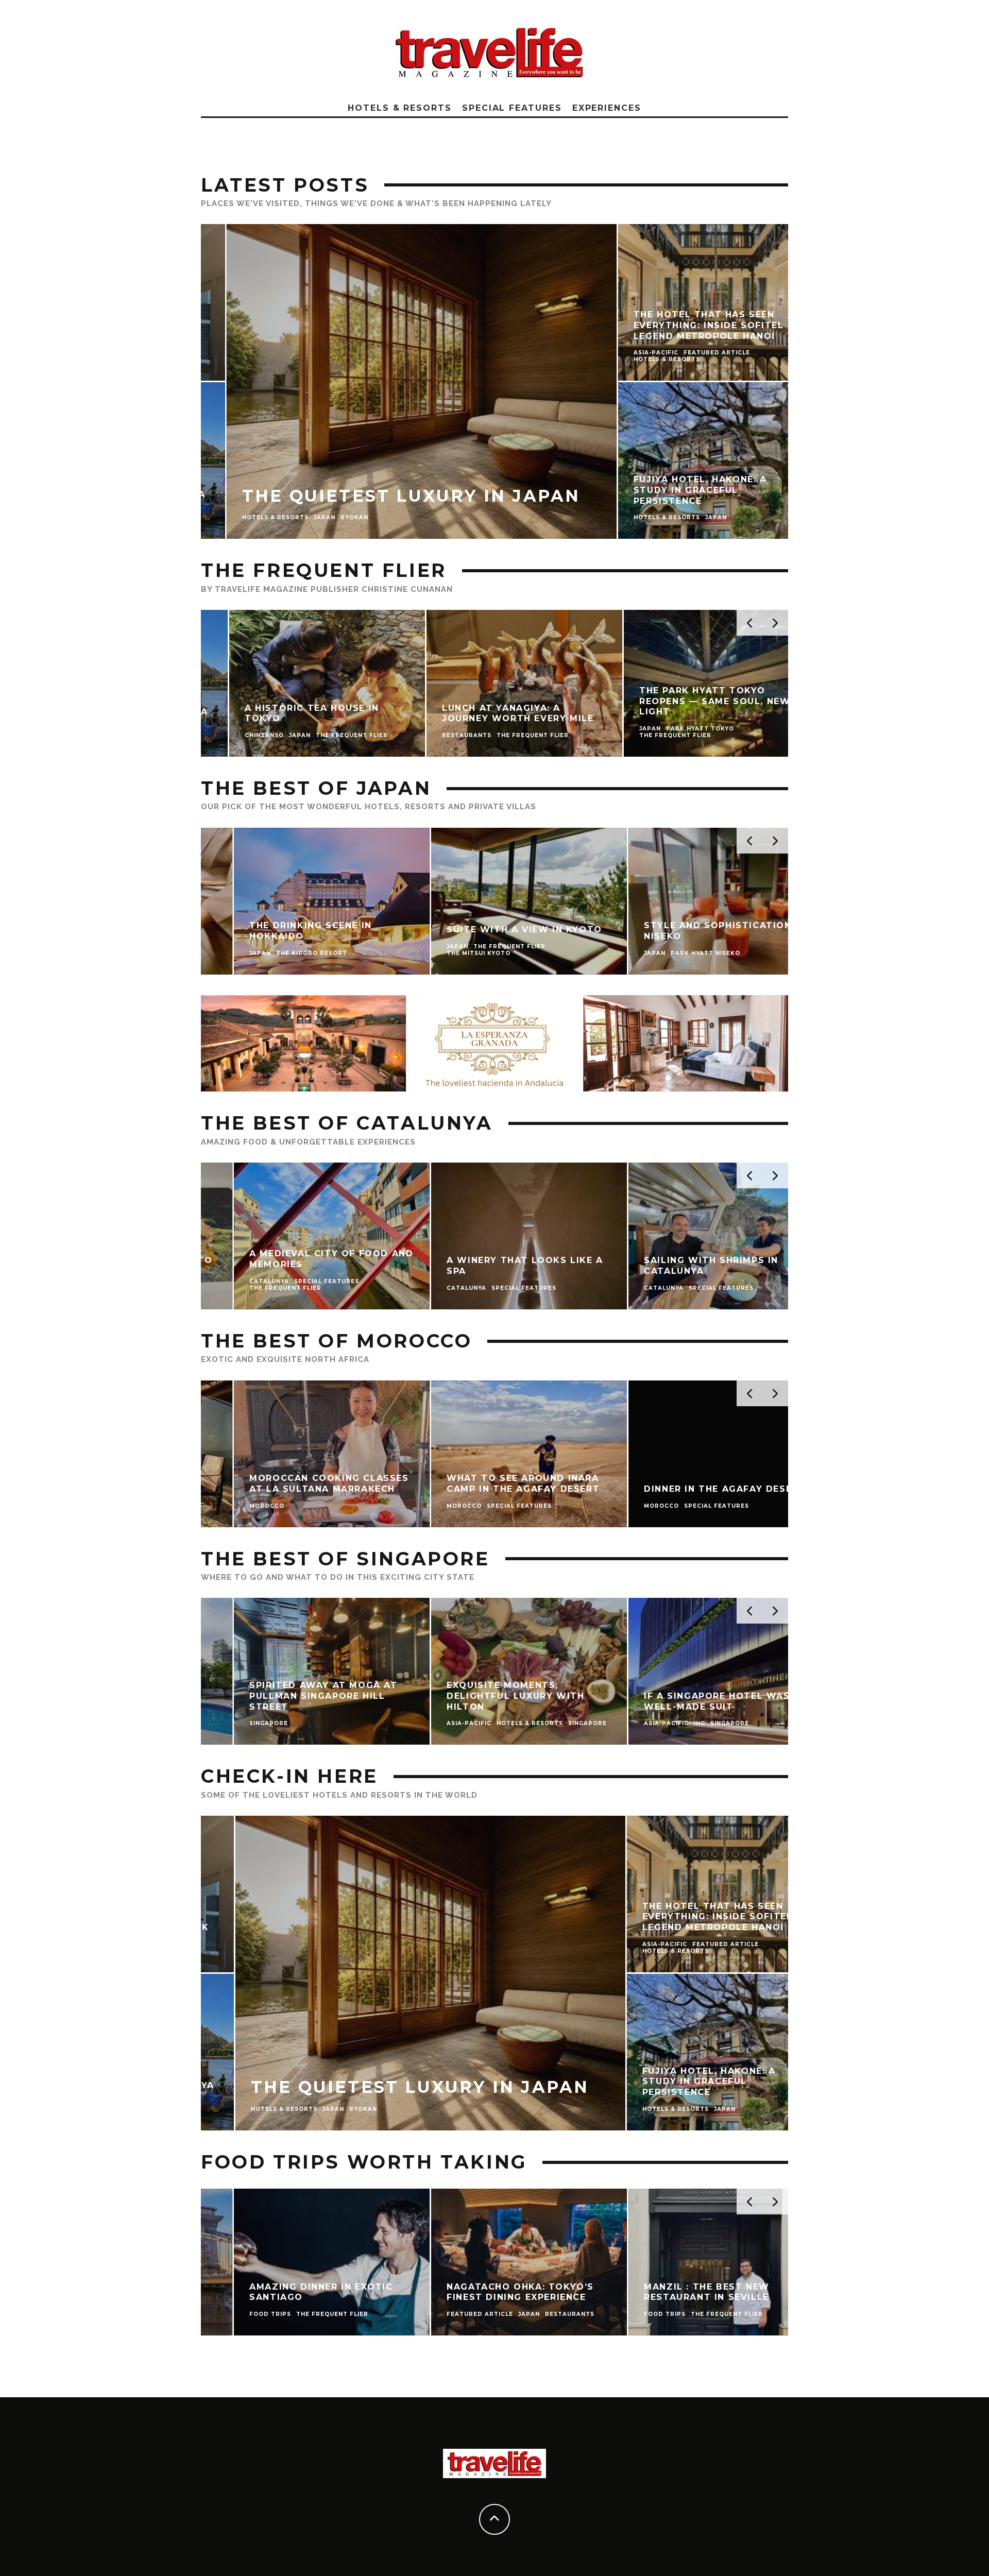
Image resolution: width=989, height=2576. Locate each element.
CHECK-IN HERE (289, 1776)
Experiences (607, 108)
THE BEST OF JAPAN (316, 788)
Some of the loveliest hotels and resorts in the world (339, 1795)
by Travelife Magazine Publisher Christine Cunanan (327, 589)
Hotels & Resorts (400, 108)
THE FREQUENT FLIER (324, 570)
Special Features (512, 108)
